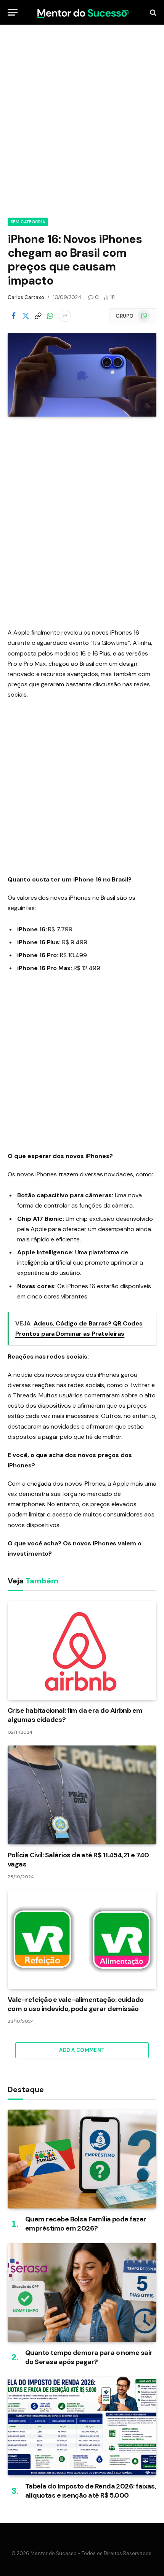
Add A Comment (82, 2050)
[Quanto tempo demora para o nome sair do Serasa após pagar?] (82, 2293)
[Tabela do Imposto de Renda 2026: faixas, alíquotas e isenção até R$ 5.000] (82, 2426)
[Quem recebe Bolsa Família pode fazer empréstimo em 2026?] (82, 2159)
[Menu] (13, 12)
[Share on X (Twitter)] (26, 316)
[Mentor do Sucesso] (82, 12)
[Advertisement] (82, 120)
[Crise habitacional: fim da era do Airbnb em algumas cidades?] (82, 1650)
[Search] (152, 12)
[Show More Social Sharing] (65, 316)
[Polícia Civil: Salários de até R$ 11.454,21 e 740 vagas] (82, 1795)
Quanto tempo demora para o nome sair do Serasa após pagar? (89, 2357)
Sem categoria (28, 222)
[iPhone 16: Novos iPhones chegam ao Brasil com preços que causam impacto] (82, 375)
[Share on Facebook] (13, 316)
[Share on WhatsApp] (50, 316)
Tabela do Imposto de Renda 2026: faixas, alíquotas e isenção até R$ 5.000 (91, 2491)
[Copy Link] (38, 316)
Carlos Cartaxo (26, 297)
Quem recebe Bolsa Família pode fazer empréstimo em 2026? (86, 2224)
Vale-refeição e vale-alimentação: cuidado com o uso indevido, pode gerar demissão (76, 2004)
